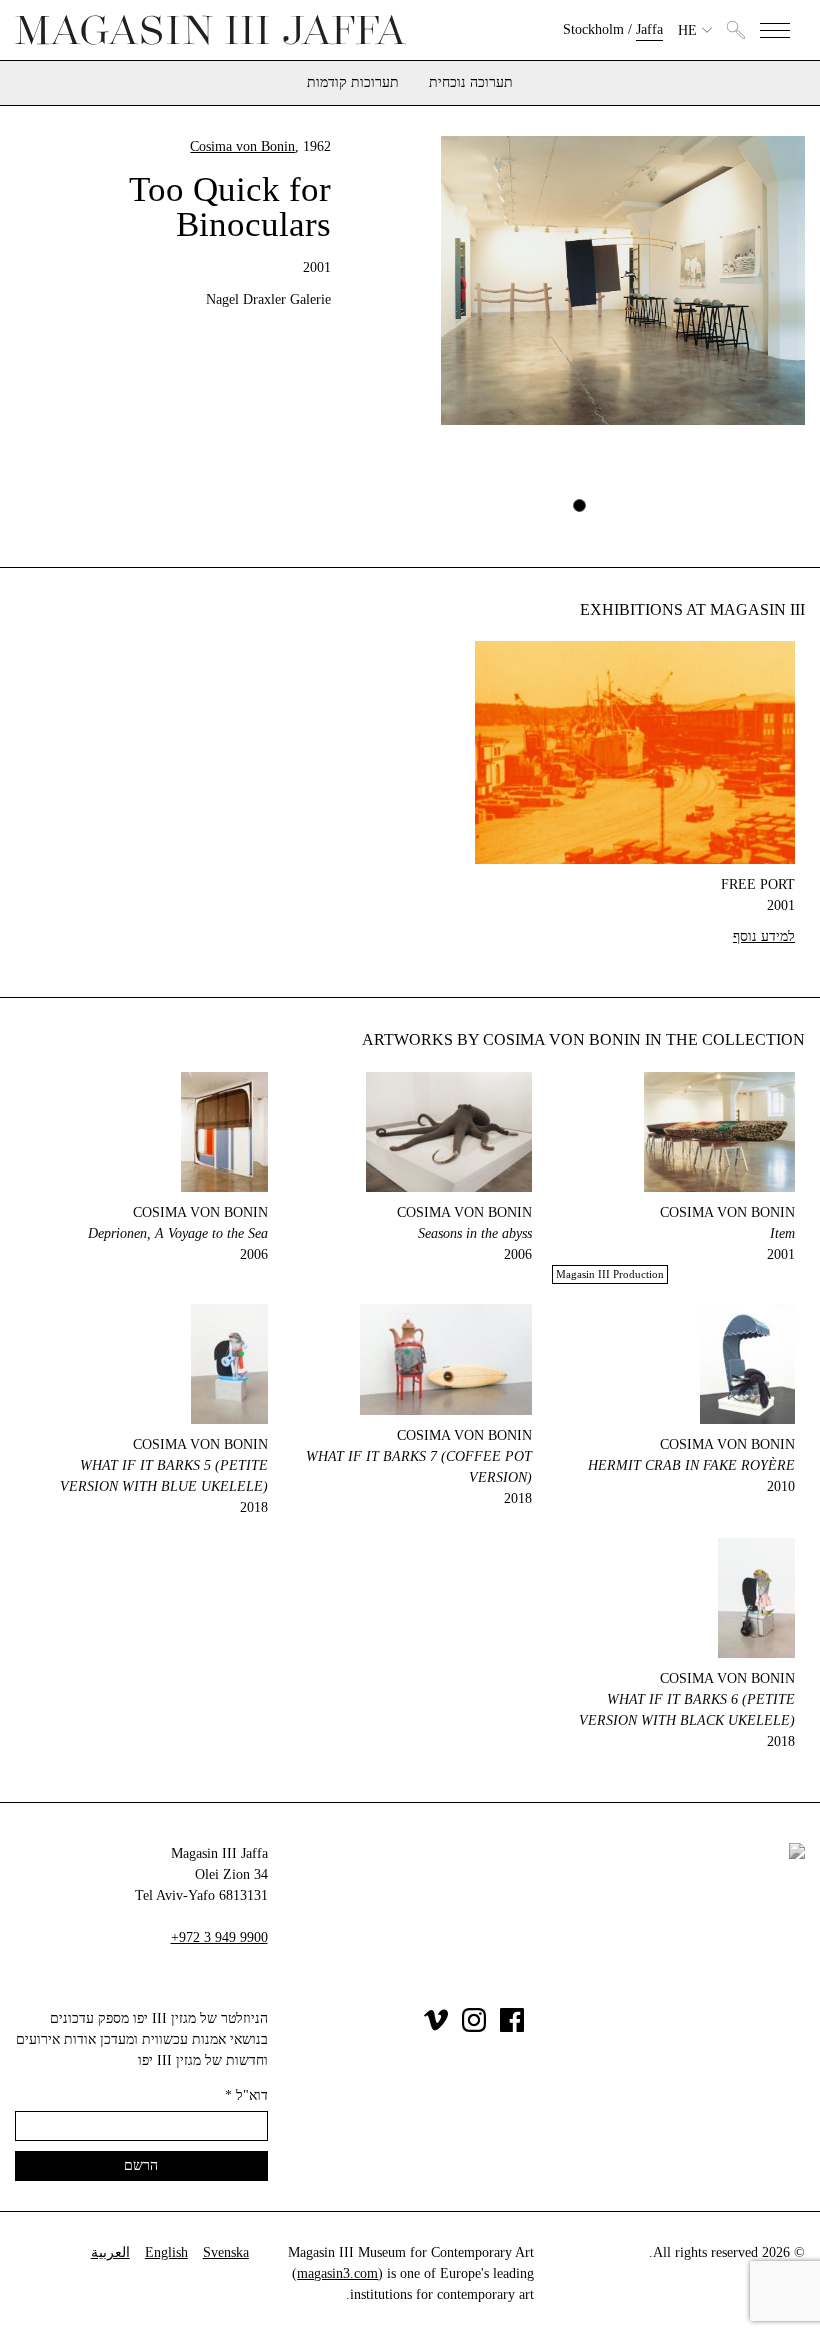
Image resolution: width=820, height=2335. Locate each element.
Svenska (226, 2252)
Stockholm (593, 29)
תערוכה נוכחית (471, 83)
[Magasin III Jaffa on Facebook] (512, 2027)
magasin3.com (337, 2273)
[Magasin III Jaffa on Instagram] (474, 2027)
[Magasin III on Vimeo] (436, 2027)
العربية (110, 2252)
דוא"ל (246, 2095)
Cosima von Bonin (242, 146)
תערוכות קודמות (353, 83)
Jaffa (649, 29)
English (166, 2252)
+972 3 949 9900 (219, 1937)
